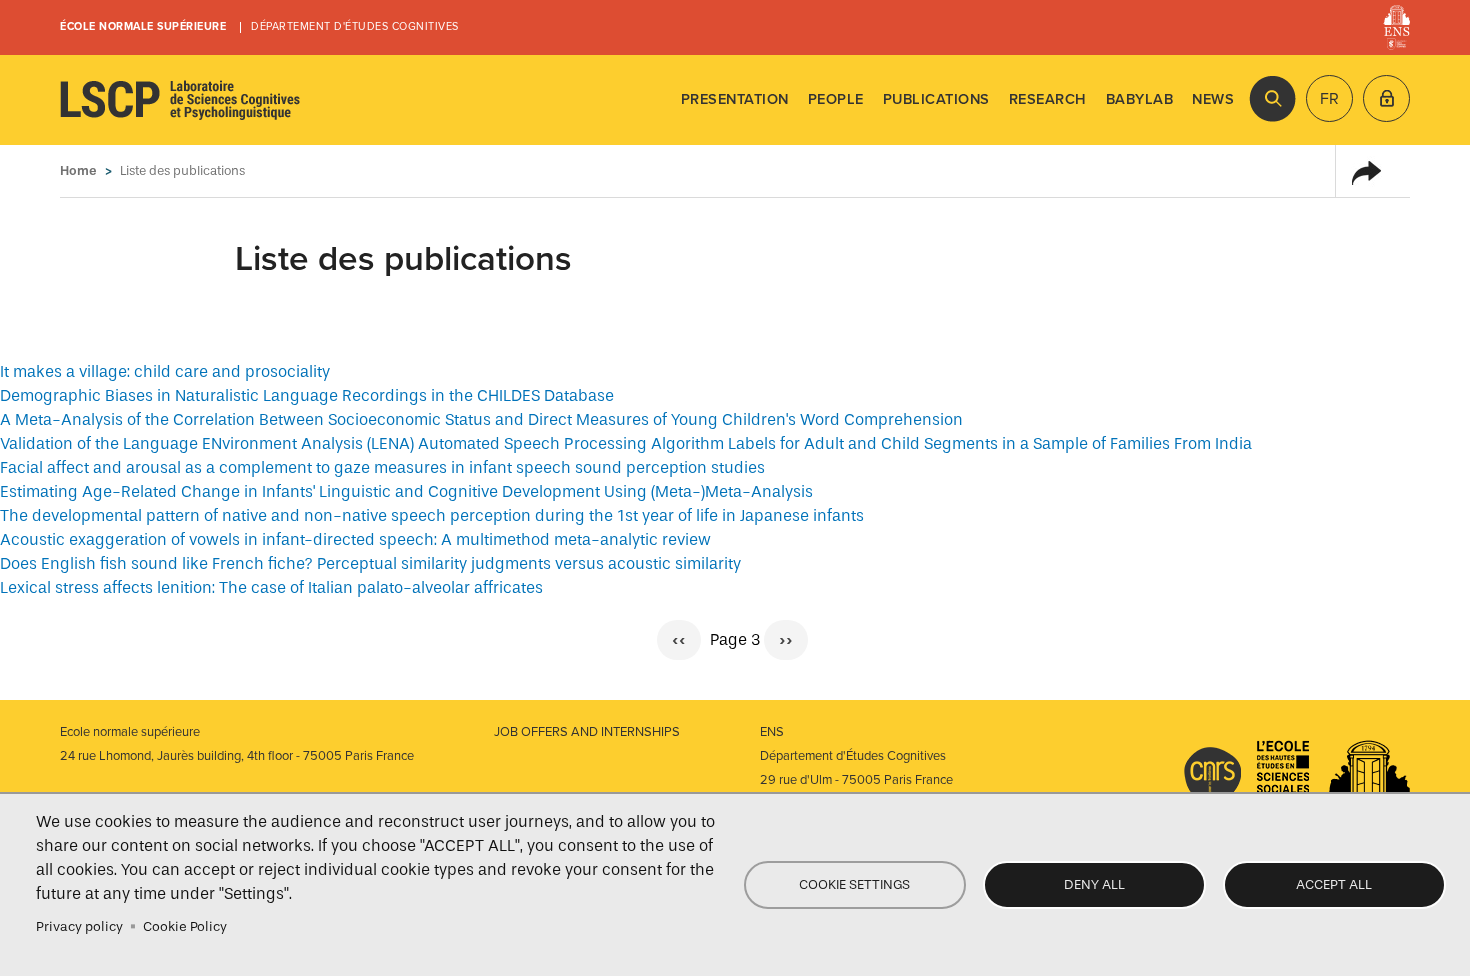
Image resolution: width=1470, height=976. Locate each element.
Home (78, 170)
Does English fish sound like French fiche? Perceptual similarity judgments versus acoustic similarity (370, 563)
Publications (936, 99)
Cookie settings (854, 884)
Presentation (735, 99)
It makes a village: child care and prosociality (165, 371)
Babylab (1140, 99)
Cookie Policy (185, 926)
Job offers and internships (587, 732)
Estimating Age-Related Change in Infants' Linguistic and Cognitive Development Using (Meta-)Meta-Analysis (406, 491)
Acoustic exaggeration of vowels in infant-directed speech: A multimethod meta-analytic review (355, 539)
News (1213, 99)
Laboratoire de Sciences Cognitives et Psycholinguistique (180, 100)
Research (1048, 99)
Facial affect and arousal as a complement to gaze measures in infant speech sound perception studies (382, 467)
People (836, 99)
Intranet (1386, 98)
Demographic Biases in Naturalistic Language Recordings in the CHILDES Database (307, 395)
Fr (1329, 99)
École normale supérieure (143, 26)
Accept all (1334, 884)
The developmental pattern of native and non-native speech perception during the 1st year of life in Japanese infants (432, 515)
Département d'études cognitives (355, 26)
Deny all (1094, 884)
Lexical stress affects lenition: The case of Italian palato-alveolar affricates (271, 587)
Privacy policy (79, 926)
